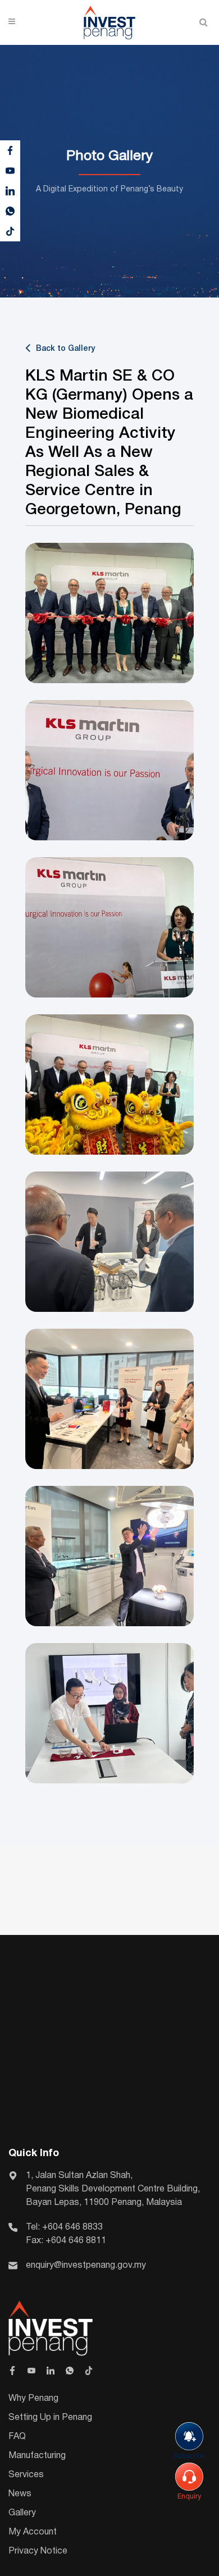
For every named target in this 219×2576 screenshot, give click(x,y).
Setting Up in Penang (50, 2418)
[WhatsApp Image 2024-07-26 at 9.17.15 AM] (109, 770)
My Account (33, 2532)
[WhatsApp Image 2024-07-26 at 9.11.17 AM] (109, 613)
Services (26, 2475)
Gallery (22, 2513)
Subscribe (189, 2456)
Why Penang (33, 2399)
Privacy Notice (38, 2551)
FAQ (17, 2437)
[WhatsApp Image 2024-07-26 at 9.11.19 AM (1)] (109, 1556)
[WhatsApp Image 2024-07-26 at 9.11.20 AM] (109, 1399)
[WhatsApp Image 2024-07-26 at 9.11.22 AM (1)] (109, 927)
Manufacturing (37, 2456)
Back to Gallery (65, 349)
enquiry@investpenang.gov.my (86, 2266)
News (20, 2494)
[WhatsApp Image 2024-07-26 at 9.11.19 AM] (109, 1713)
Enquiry (189, 2497)
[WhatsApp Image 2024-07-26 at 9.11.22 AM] (109, 1242)
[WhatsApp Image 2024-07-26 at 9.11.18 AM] (109, 1085)
